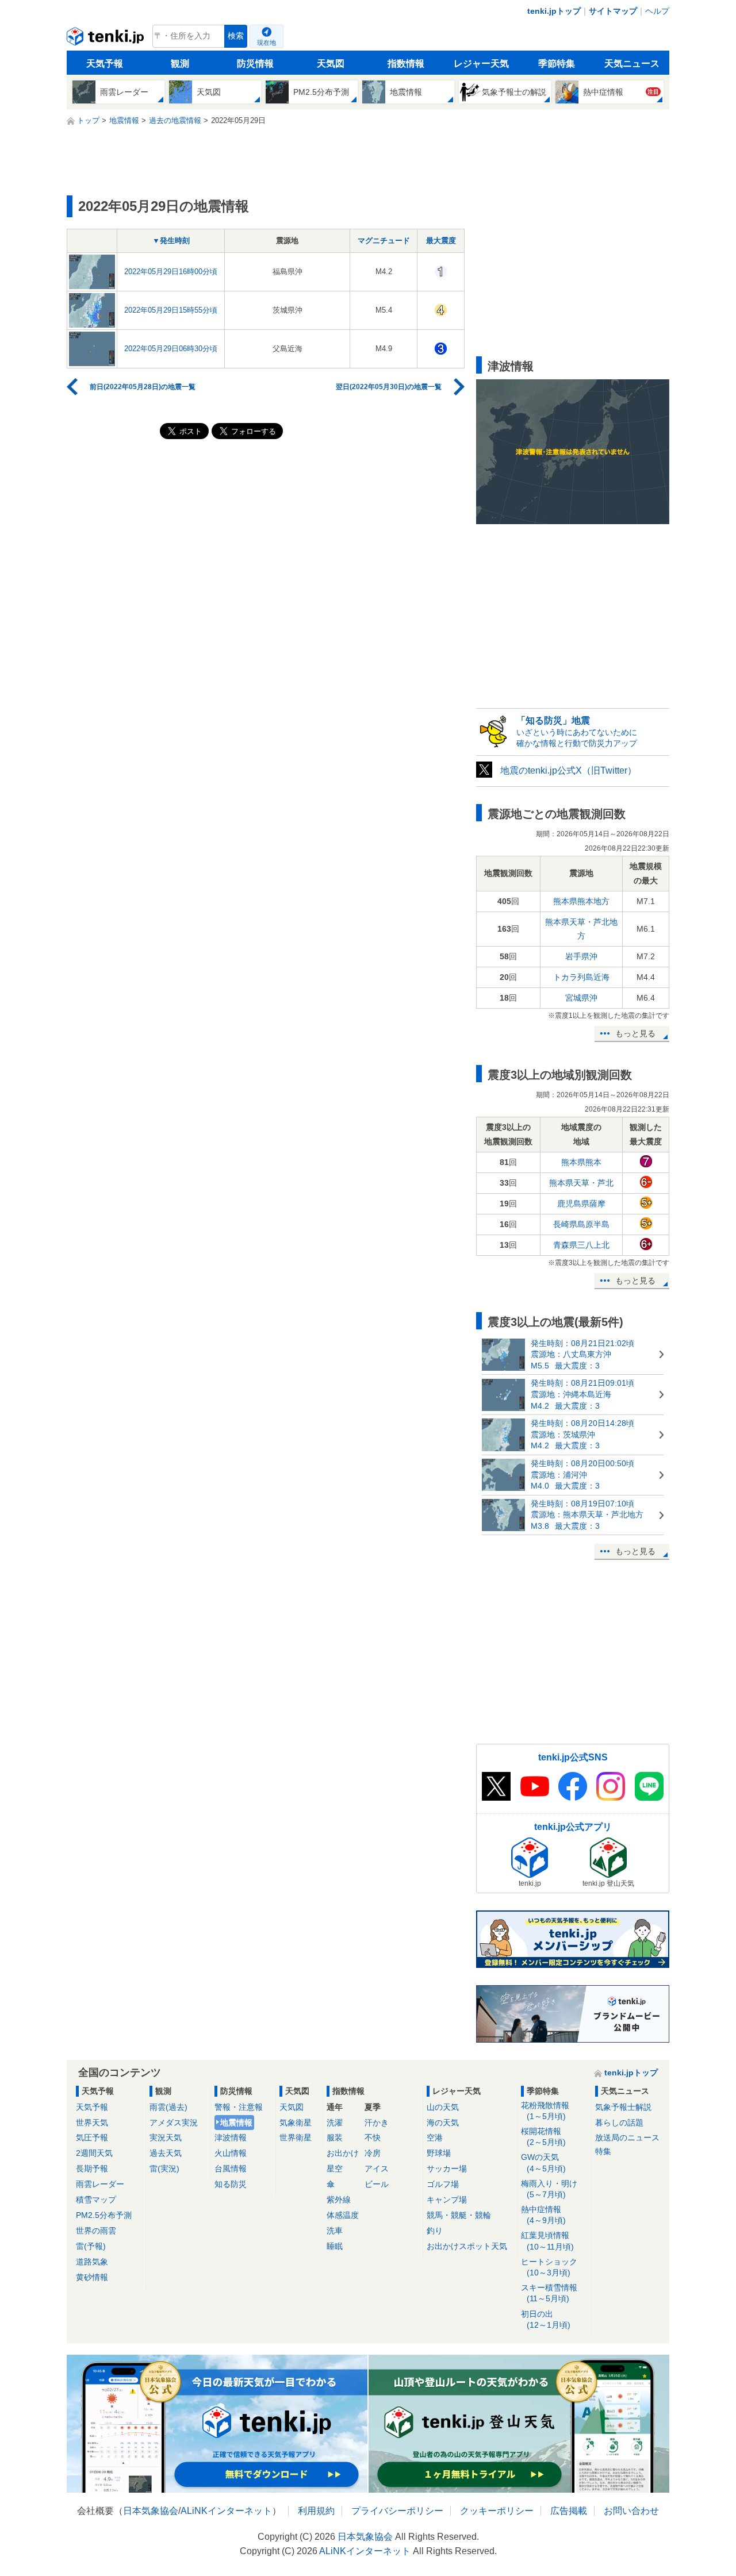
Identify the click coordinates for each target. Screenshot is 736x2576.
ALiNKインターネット (226, 2511)
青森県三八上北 (581, 1245)
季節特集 (557, 64)
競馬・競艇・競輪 (459, 2215)
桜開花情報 (543, 2137)
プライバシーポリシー (397, 2511)
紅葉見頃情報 (547, 2241)
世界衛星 (296, 2137)
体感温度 (343, 2215)
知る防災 (231, 2184)
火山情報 (231, 2153)
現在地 (267, 43)
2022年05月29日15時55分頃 (171, 310)
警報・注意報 (239, 2107)
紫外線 (339, 2200)
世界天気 (92, 2123)
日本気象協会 (151, 2511)
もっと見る (635, 1033)
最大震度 (441, 241)
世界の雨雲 (96, 2231)
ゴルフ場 (443, 2184)
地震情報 (236, 2123)
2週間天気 (94, 2153)
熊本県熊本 (581, 1162)
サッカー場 (447, 2169)
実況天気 (166, 2137)
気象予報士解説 (623, 2107)
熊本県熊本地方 (581, 901)
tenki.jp (107, 39)
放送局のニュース (627, 2137)
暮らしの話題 (619, 2123)
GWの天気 (543, 2162)
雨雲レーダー (100, 2184)
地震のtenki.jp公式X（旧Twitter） (568, 770)
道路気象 (92, 2262)
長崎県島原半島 (581, 1224)
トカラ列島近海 (581, 977)
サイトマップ (613, 11)
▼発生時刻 (171, 241)
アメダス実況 (174, 2123)
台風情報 (231, 2169)
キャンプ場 (447, 2200)
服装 (335, 2137)
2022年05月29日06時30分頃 (171, 349)
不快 (373, 2137)
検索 (236, 36)
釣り (435, 2231)
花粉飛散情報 (545, 2111)
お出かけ (343, 2153)
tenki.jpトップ (554, 11)
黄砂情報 (92, 2277)
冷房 (373, 2153)
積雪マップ (96, 2200)
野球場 (439, 2153)
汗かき (377, 2123)
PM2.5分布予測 (104, 2215)
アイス (377, 2169)
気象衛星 (296, 2123)
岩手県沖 (581, 956)
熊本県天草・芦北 (581, 1183)
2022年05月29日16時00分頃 (171, 272)
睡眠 (335, 2246)
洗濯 (335, 2123)
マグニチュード (384, 241)
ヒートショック (549, 2267)
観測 (180, 64)
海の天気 (443, 2123)
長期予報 (92, 2169)
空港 (435, 2137)
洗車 (335, 2231)
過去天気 (166, 2153)
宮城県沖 (581, 998)
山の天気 (443, 2107)
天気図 (331, 64)
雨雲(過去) (168, 2107)
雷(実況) (164, 2169)
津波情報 (231, 2137)
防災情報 (255, 64)
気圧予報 (92, 2137)
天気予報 (105, 64)
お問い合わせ (631, 2511)
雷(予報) (91, 2246)
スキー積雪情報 (549, 2293)
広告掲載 (569, 2511)
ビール (377, 2184)
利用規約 (316, 2511)
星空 (335, 2169)
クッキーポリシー (497, 2511)
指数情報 (406, 64)
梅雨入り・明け (549, 2189)
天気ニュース (632, 64)
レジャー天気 (481, 64)
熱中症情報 (543, 2215)
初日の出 (546, 2319)
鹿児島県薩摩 (581, 1204)
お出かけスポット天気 (467, 2246)
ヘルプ (657, 11)
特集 (603, 2151)
